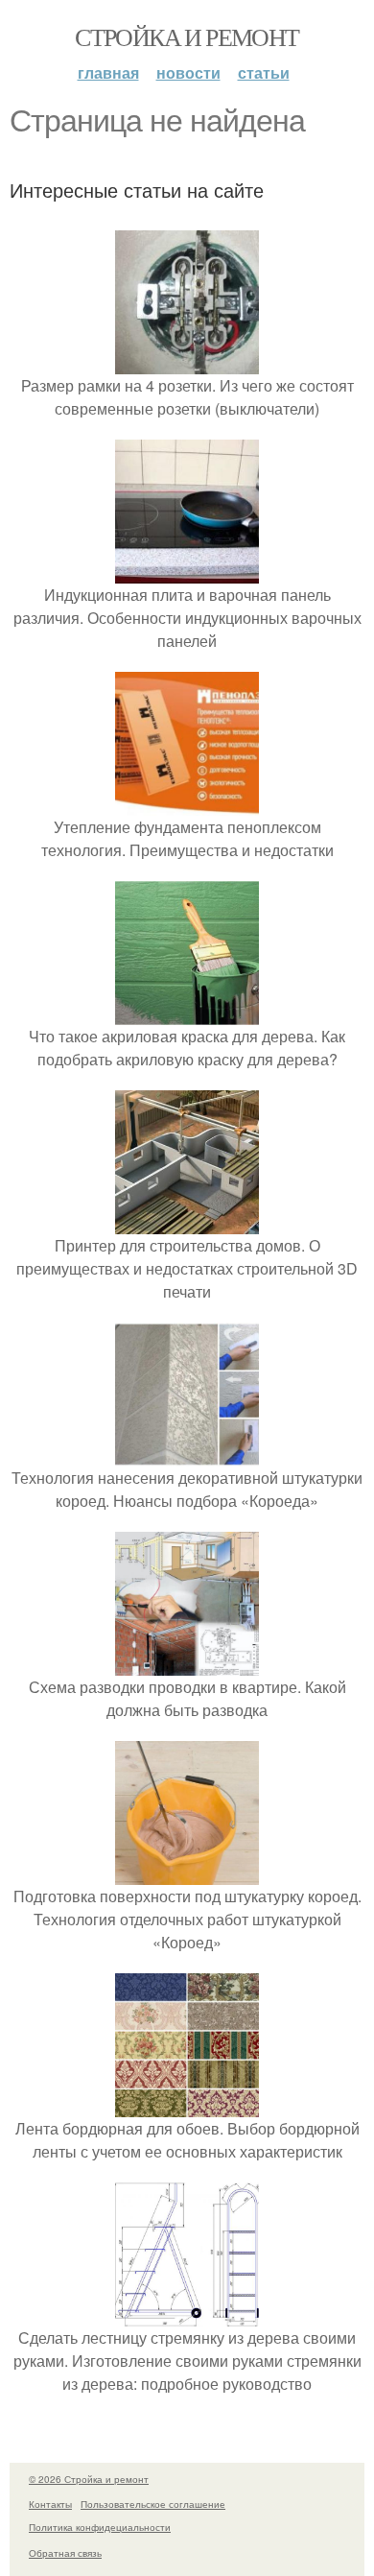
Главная (108, 72)
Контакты (50, 2504)
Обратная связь (65, 2553)
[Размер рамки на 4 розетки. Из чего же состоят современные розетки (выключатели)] (187, 362)
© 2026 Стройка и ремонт (89, 2479)
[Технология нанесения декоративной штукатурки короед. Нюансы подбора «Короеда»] (187, 1455)
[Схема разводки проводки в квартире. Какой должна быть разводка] (187, 1664)
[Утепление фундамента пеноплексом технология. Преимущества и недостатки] (187, 804)
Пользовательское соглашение (153, 2504)
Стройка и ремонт (187, 36)
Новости (188, 72)
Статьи (264, 72)
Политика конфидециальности (100, 2527)
